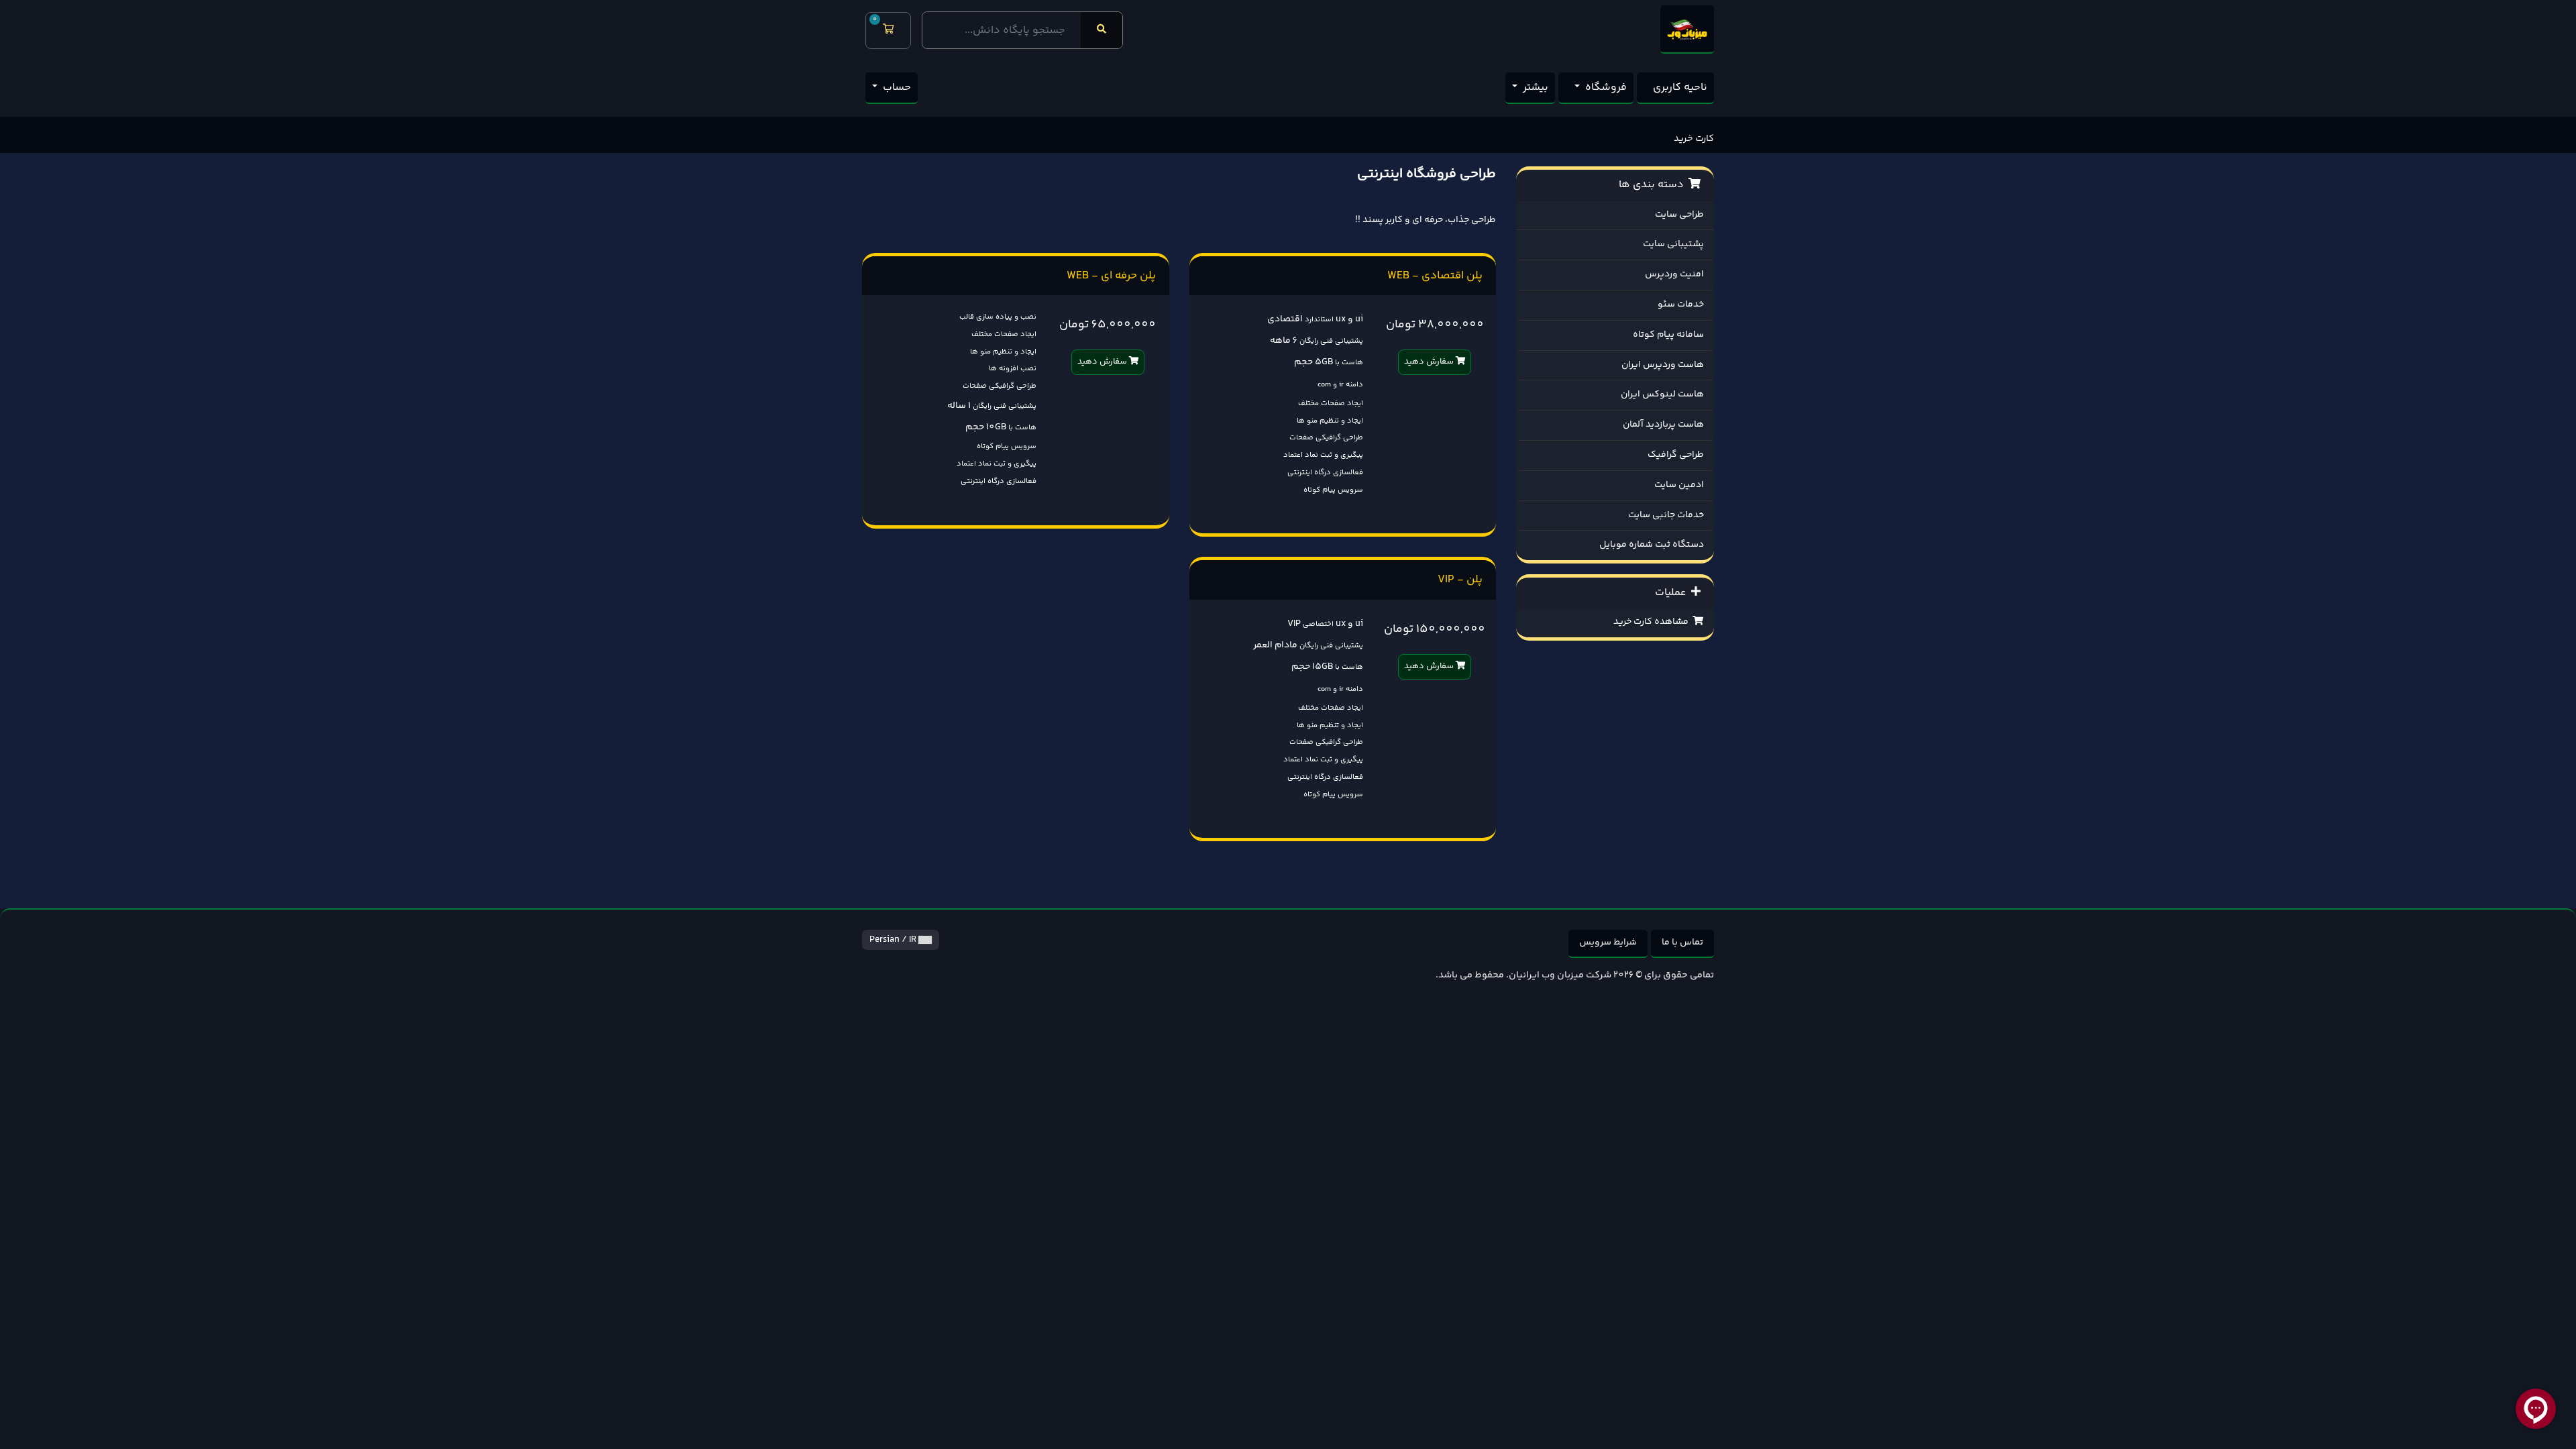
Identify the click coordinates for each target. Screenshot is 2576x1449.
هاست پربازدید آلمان (1663, 425)
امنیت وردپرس (1674, 274)
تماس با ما (1682, 943)
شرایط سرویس (1608, 943)
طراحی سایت (1679, 215)
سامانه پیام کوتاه (1668, 335)
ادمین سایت (1679, 485)
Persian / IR (894, 940)
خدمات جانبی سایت (1666, 515)
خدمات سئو (1681, 305)
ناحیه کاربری (1680, 88)
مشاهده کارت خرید (1653, 622)
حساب (896, 88)
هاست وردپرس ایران (1663, 365)
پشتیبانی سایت (1673, 244)
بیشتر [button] (1534, 88)
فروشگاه (1605, 88)
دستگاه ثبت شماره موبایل (1652, 545)
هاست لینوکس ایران (1662, 394)
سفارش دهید (1430, 362)
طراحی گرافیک (1676, 455)
